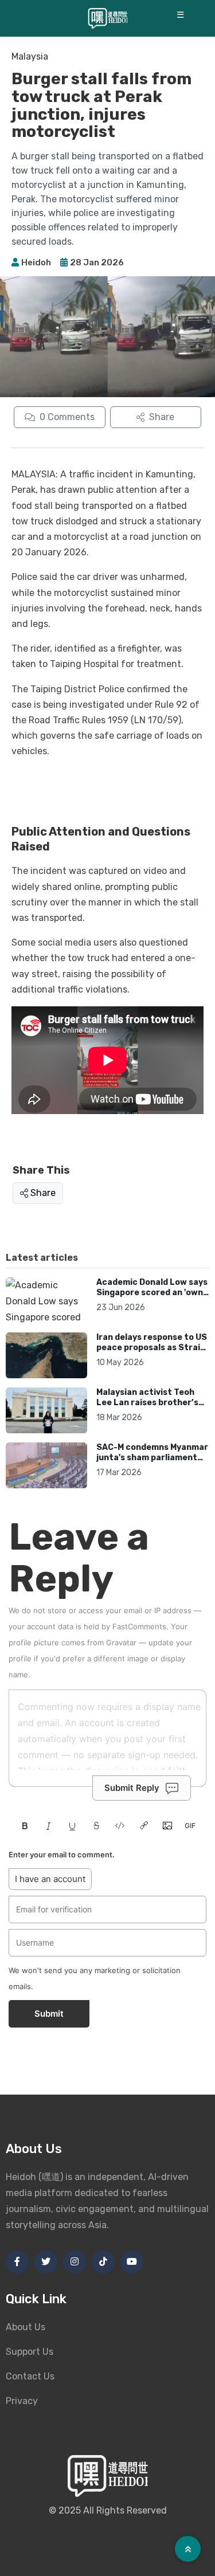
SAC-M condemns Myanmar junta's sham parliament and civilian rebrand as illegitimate (152, 1463)
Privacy (22, 2401)
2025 (70, 2510)
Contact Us (30, 2376)
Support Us (30, 2352)
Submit (49, 2014)
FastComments (139, 1626)
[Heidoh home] (107, 18)
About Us (26, 2327)
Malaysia (30, 56)
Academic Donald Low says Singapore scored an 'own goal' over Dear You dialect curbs (152, 1297)
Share (43, 1193)
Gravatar (121, 1642)
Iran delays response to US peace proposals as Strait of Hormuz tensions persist (152, 1352)
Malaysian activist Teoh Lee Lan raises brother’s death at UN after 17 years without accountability (152, 1407)
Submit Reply (132, 1788)
